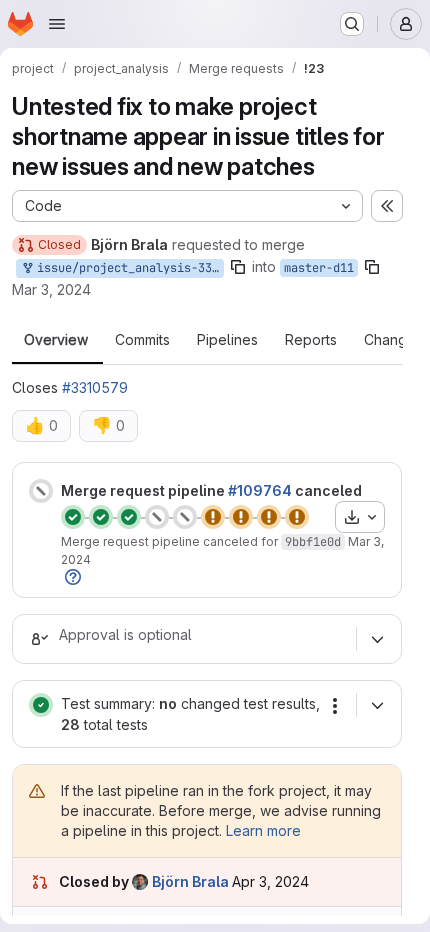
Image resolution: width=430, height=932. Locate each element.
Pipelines (227, 340)
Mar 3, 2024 (51, 289)
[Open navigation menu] (57, 24)
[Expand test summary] (377, 705)
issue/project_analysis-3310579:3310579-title (127, 268)
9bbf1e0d (313, 542)
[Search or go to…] (352, 24)
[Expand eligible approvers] (377, 639)
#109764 (260, 490)
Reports (311, 340)
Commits (142, 340)
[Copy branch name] (238, 267)
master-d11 (319, 268)
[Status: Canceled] (41, 491)
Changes (393, 340)
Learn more (263, 830)
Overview (56, 340)
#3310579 (95, 387)
